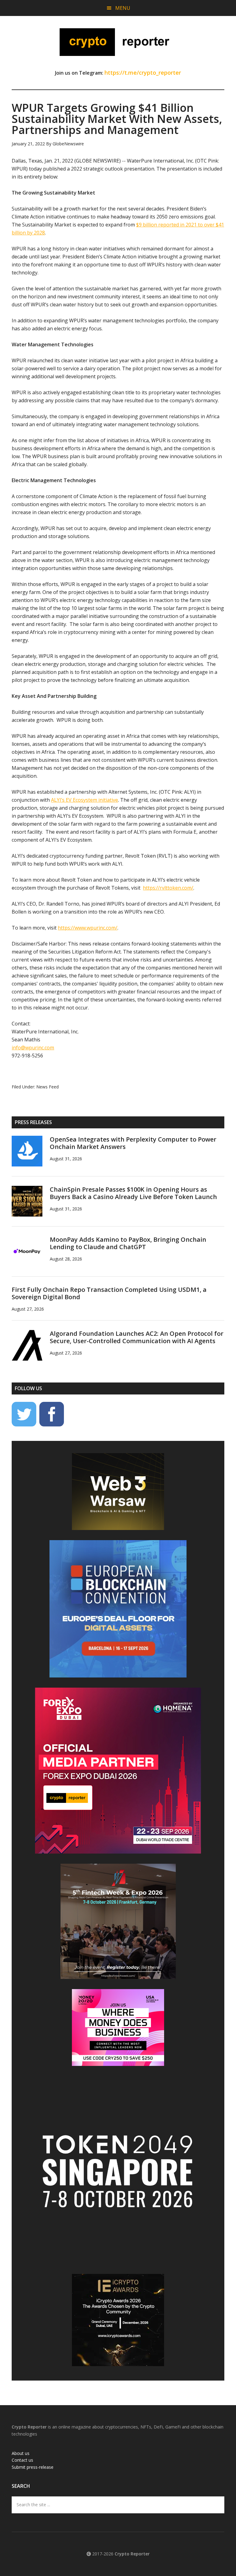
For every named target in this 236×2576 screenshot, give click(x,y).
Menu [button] (123, 8)
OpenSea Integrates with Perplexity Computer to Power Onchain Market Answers (133, 1143)
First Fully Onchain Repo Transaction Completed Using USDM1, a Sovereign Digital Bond (109, 1293)
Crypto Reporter (118, 42)
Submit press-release (33, 2467)
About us (21, 2453)
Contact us (22, 2460)
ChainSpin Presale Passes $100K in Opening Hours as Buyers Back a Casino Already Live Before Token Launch (133, 1193)
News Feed (47, 1087)
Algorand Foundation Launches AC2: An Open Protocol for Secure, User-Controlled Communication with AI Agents (137, 1337)
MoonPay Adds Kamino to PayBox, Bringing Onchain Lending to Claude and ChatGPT (128, 1243)
